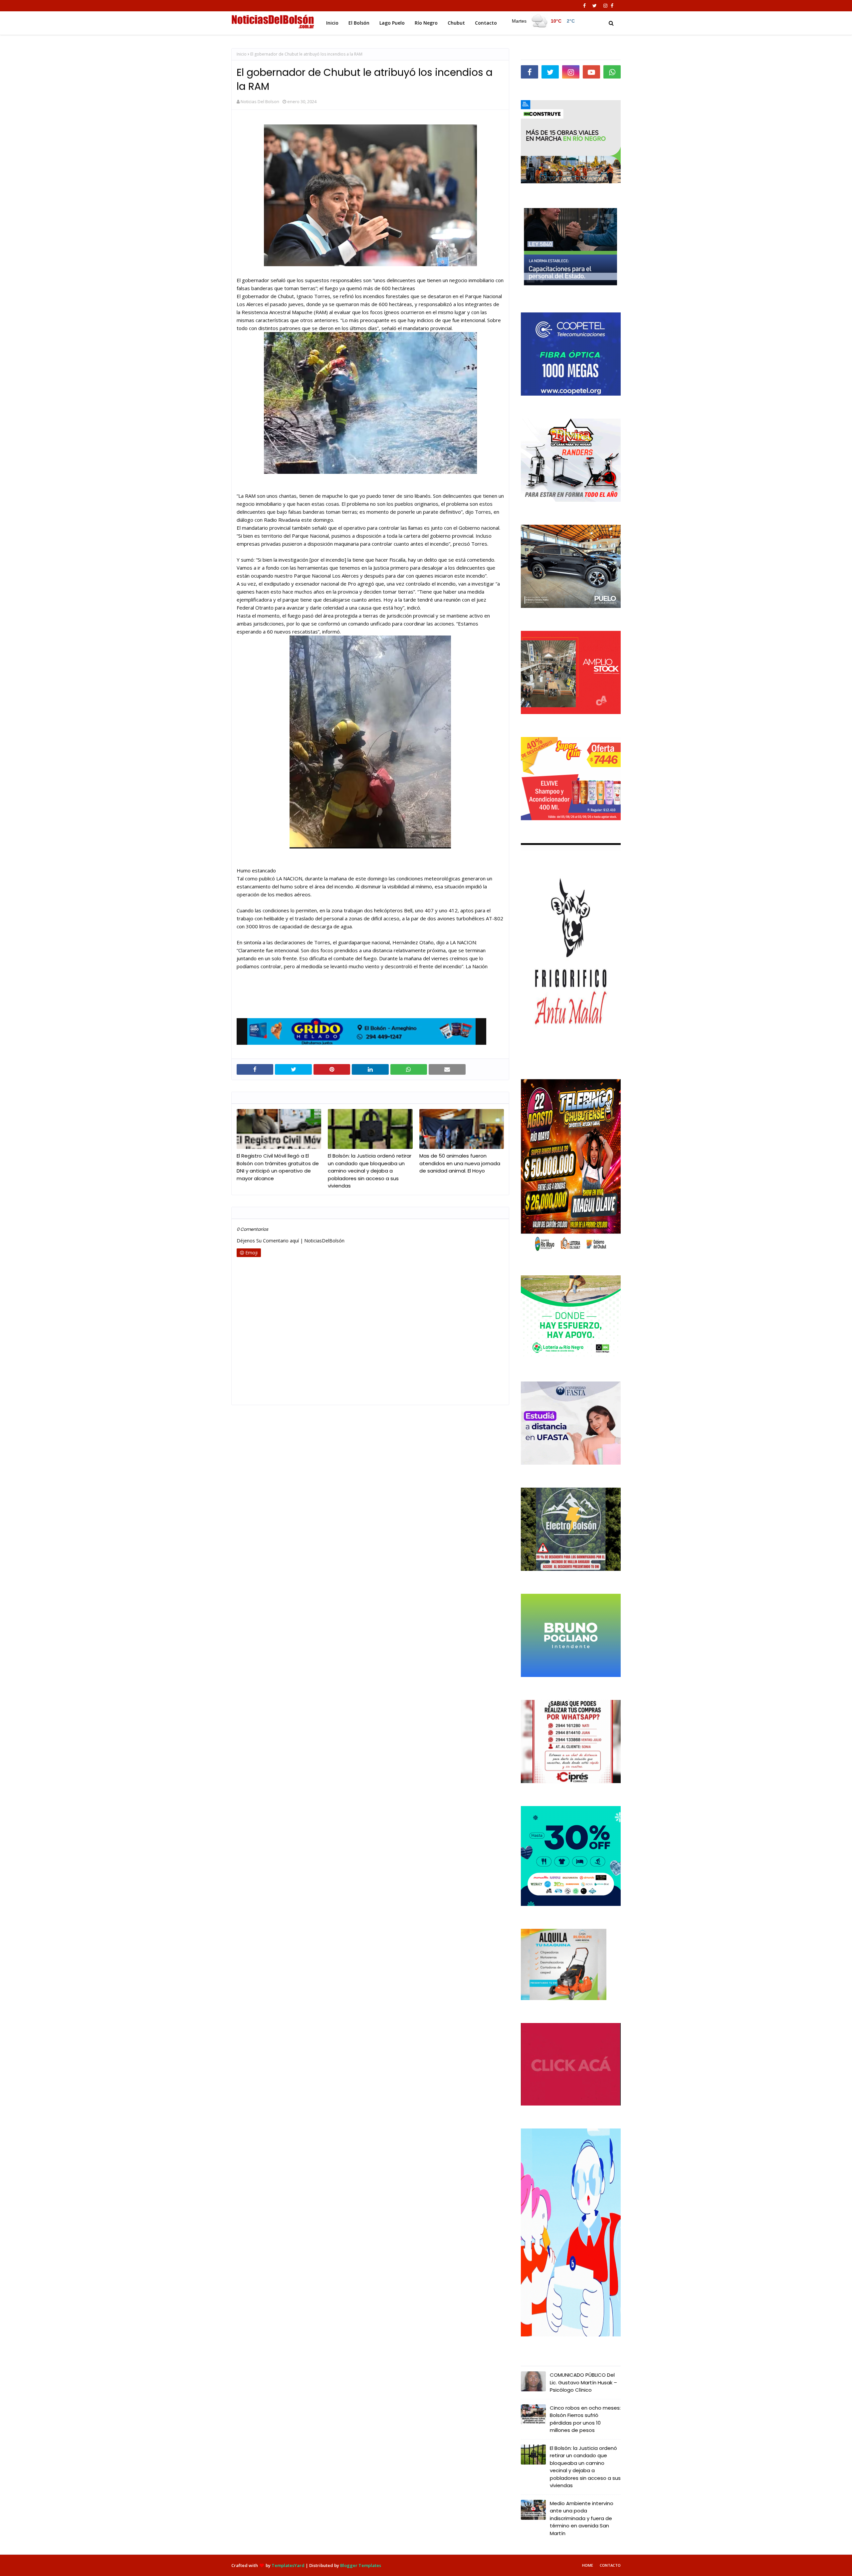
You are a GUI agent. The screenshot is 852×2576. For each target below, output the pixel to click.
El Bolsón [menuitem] (359, 23)
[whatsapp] (612, 72)
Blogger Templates (361, 2565)
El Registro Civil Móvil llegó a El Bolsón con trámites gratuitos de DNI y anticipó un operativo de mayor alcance (278, 1167)
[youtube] (591, 72)
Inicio (242, 54)
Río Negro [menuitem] (426, 23)
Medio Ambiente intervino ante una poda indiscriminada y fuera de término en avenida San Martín (582, 2518)
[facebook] (584, 6)
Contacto (610, 2565)
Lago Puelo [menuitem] (392, 23)
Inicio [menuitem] (332, 23)
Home (588, 2565)
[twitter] (595, 6)
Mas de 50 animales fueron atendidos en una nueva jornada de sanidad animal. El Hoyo (460, 1163)
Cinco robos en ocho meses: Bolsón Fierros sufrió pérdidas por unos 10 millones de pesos (585, 2419)
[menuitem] (543, 21)
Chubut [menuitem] (456, 23)
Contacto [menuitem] (486, 23)
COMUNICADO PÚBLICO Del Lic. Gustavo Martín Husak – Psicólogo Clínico (583, 2382)
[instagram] (605, 6)
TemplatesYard (288, 2565)
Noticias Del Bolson (260, 101)
